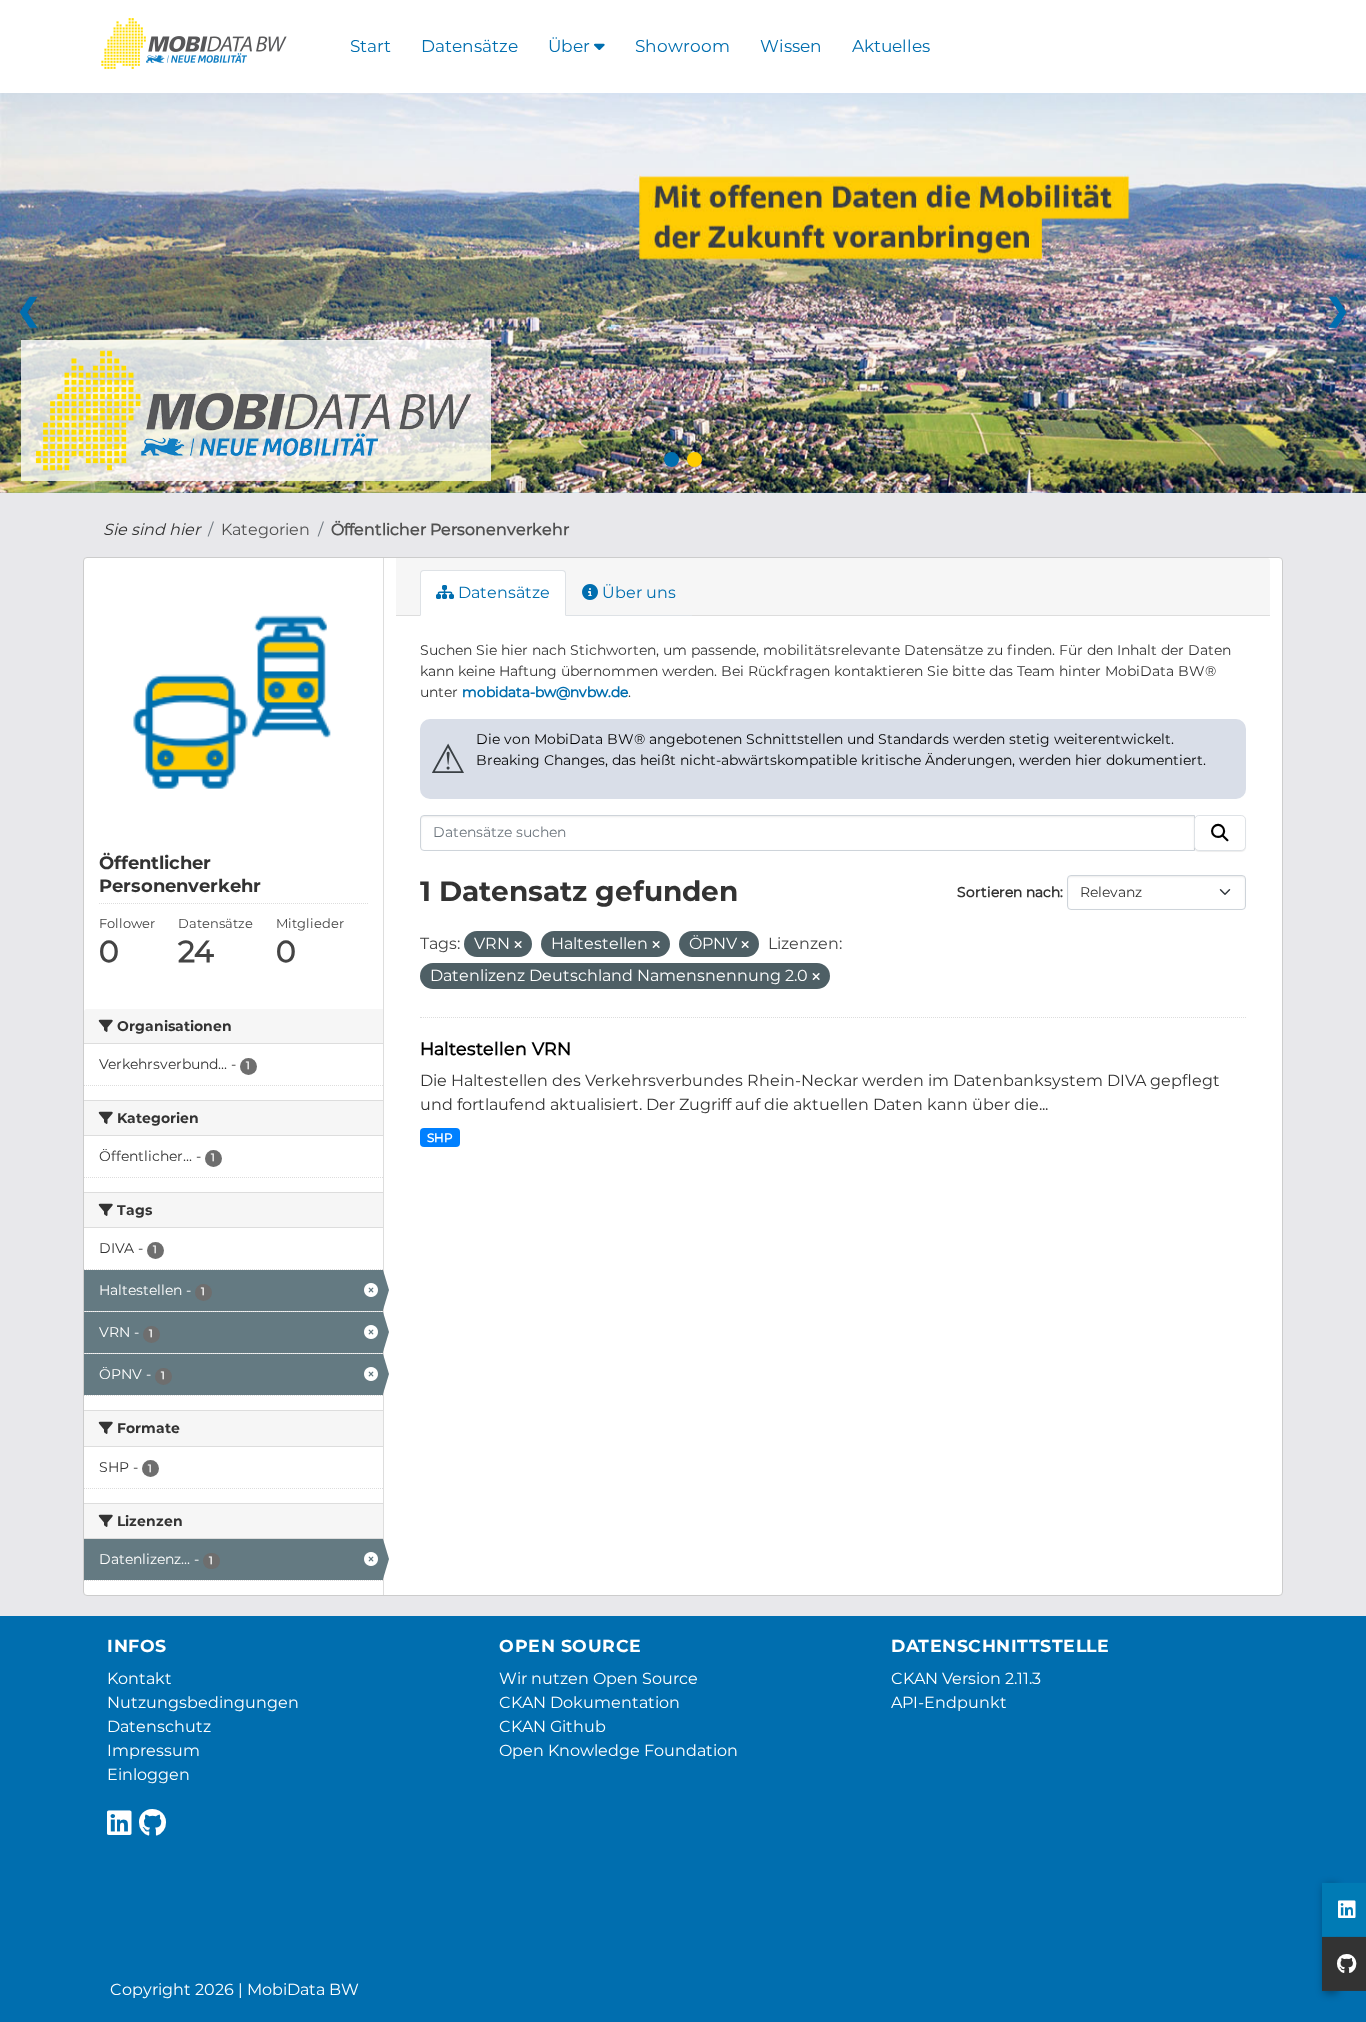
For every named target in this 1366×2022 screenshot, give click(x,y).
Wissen (791, 46)
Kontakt (139, 1678)
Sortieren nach (1008, 892)
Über (571, 46)
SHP (440, 1137)
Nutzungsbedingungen (203, 1702)
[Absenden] (1220, 833)
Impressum (153, 1750)
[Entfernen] (518, 945)
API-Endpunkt (949, 1702)
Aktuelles (891, 46)
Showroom (682, 46)
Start (370, 46)
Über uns (637, 592)
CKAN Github (552, 1726)
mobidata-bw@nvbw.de (545, 692)
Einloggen (148, 1774)
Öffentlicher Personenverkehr (450, 529)
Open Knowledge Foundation (618, 1750)
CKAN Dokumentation (589, 1702)
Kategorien (265, 529)
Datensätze (469, 46)
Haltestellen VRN (495, 1048)
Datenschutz (159, 1726)
